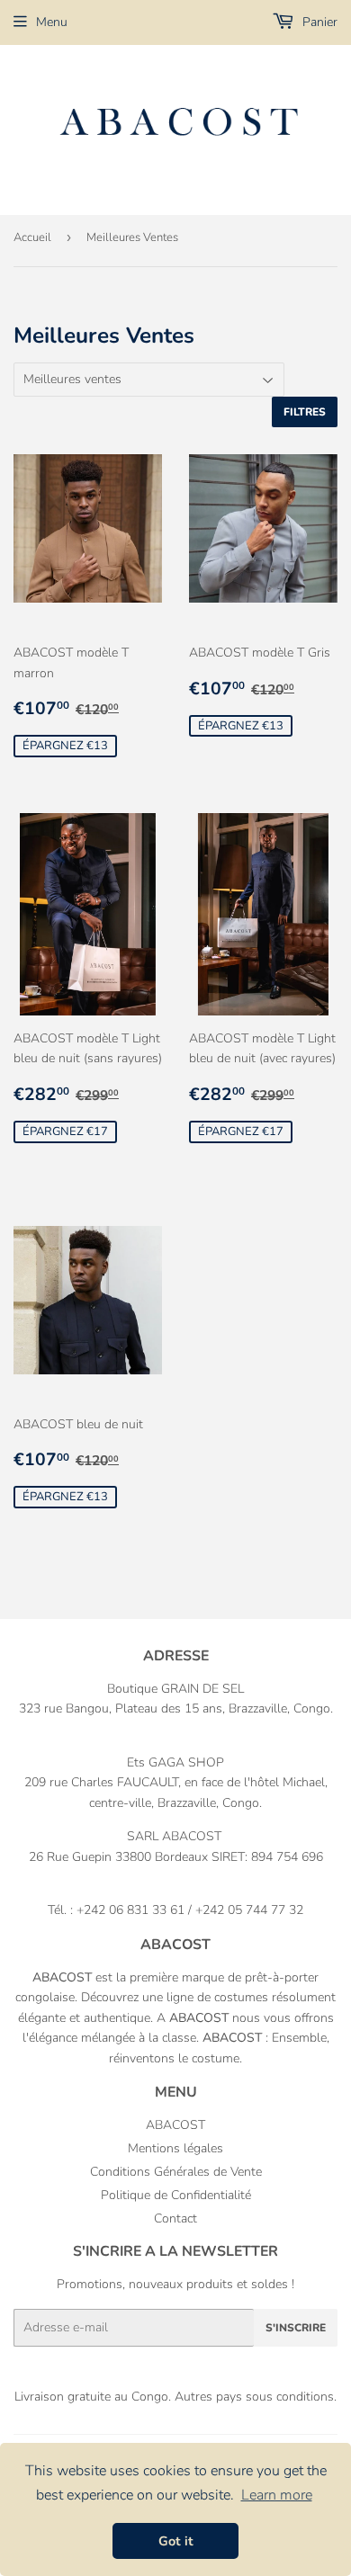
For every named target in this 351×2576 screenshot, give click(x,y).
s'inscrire (296, 2328)
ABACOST (175, 2125)
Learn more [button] (277, 2495)
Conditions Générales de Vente (176, 2172)
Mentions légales (175, 2148)
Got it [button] (176, 2541)
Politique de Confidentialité (176, 2195)
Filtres (305, 412)
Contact (175, 2218)
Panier (318, 22)
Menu (52, 22)
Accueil (32, 237)
